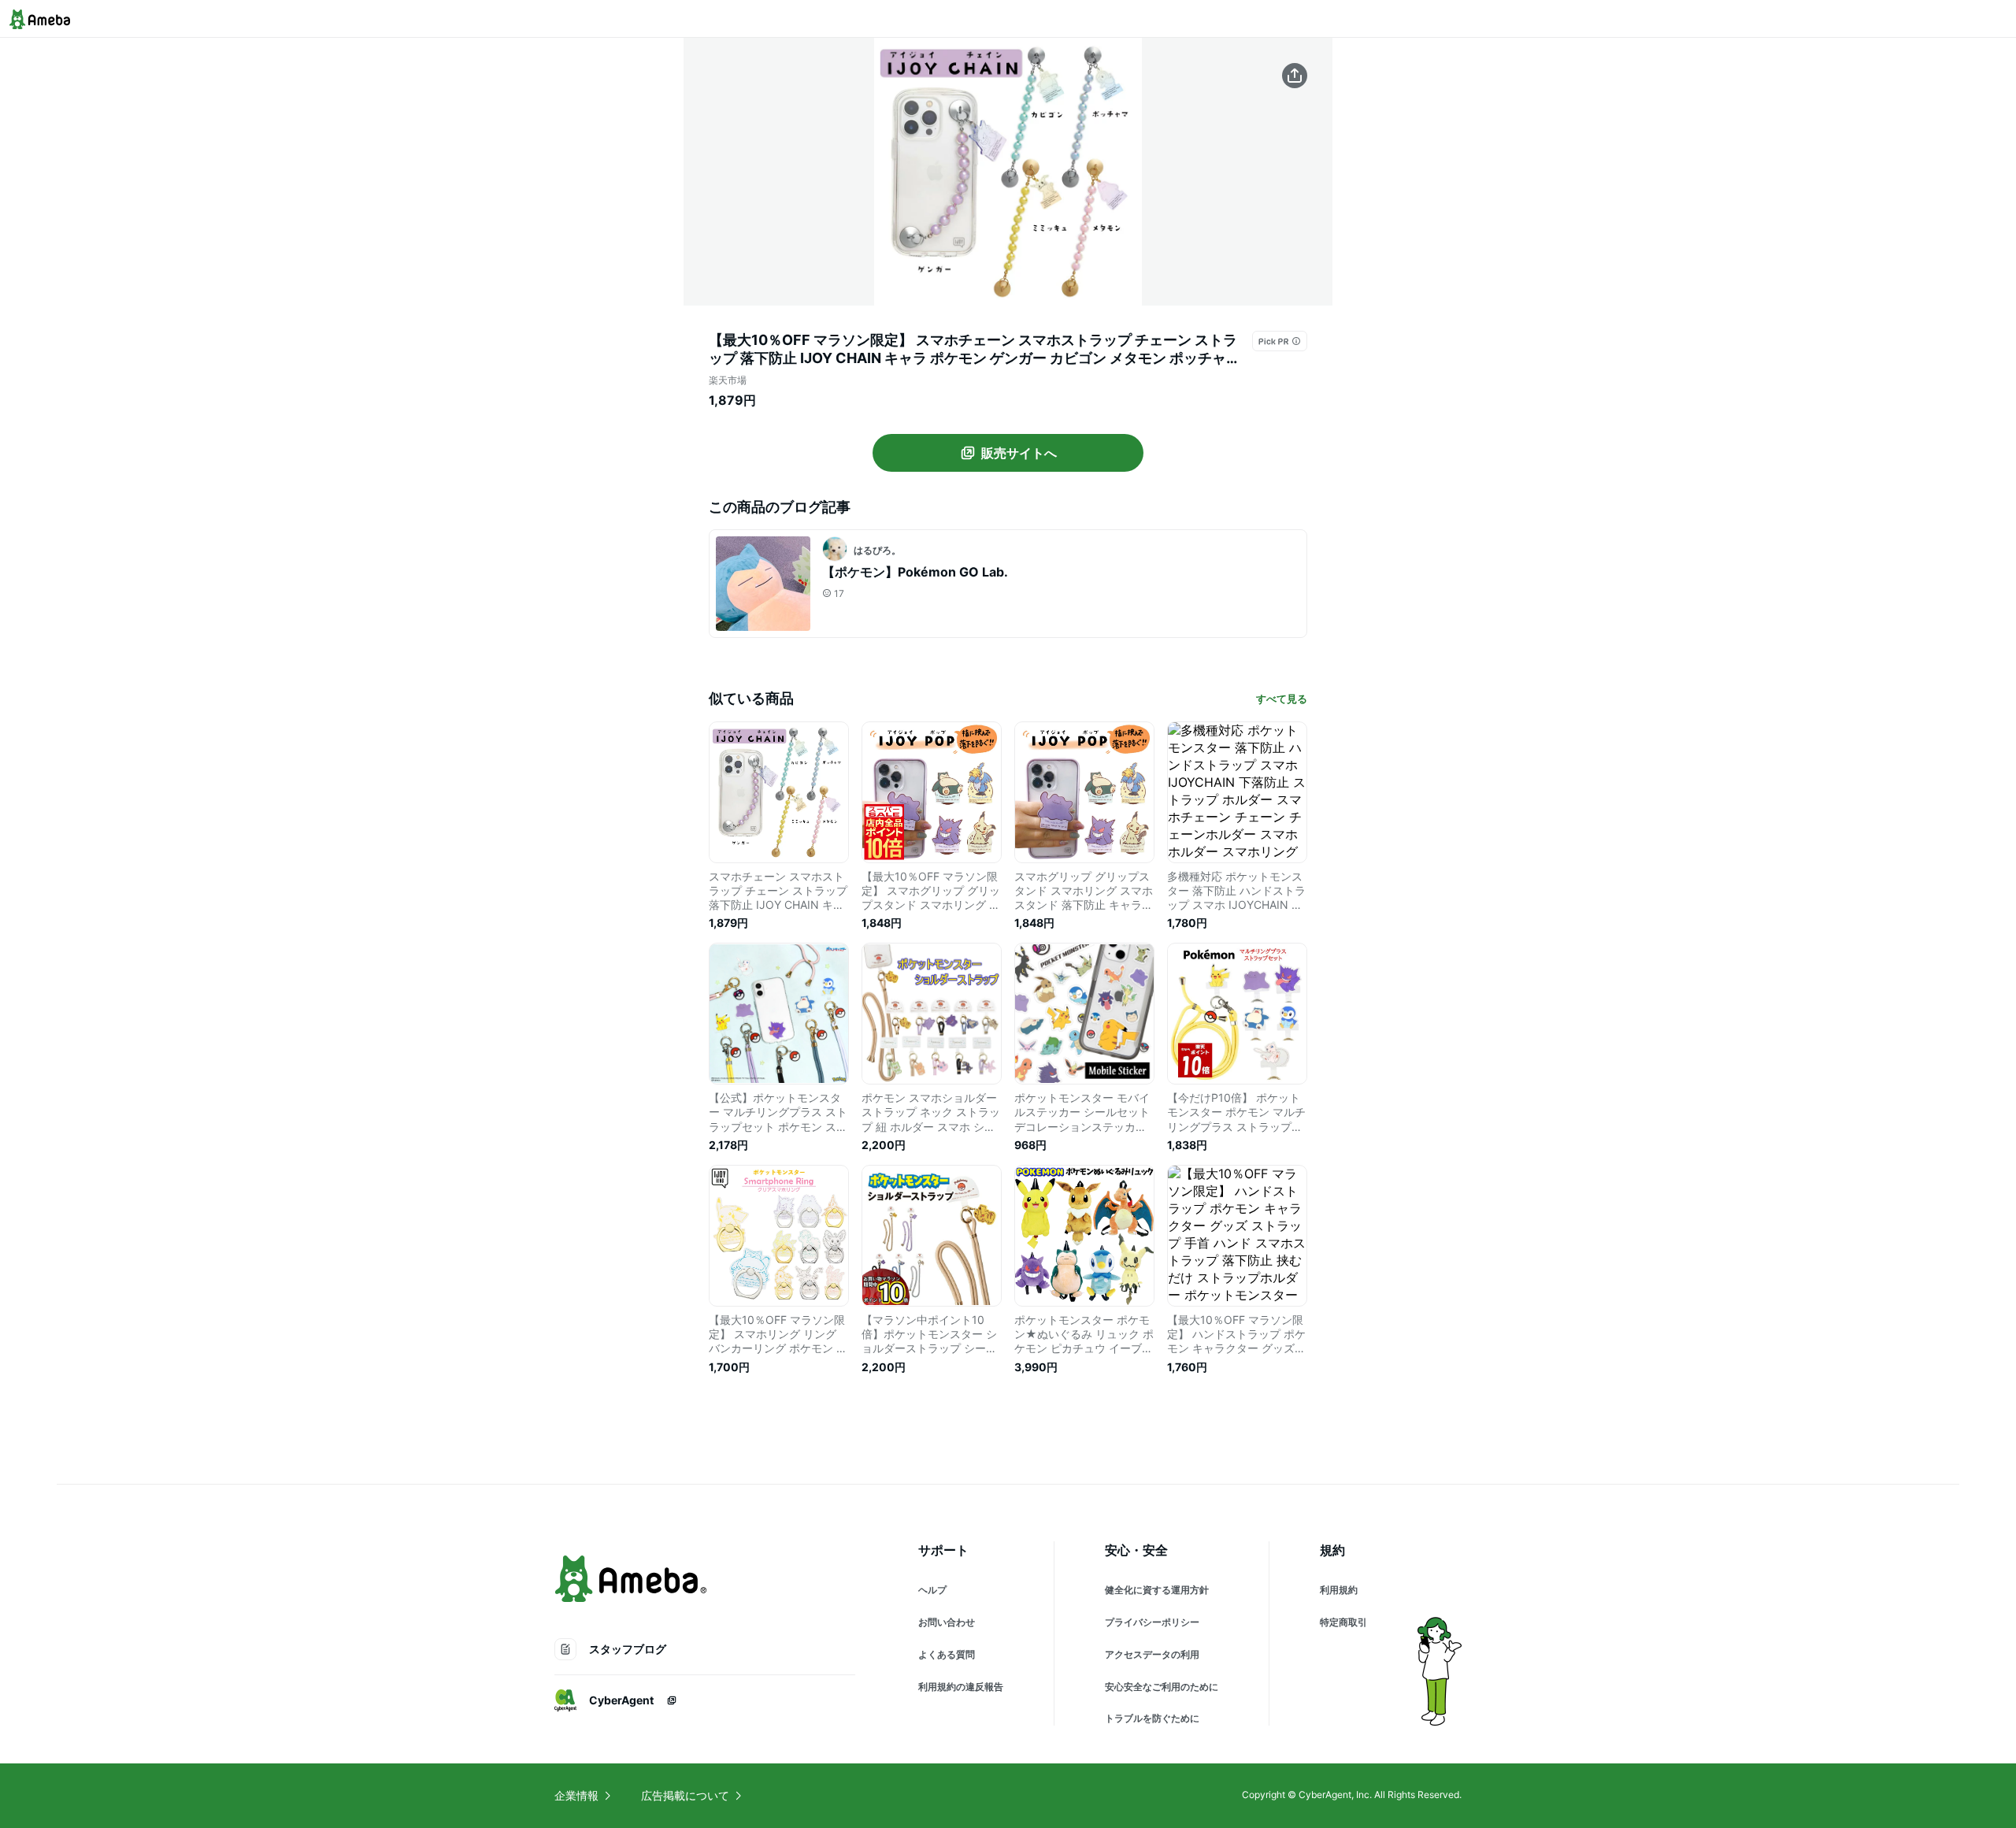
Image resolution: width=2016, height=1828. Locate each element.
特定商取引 (1343, 1622)
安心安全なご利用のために (1162, 1687)
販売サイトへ (1019, 453)
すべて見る (1282, 699)
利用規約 (1339, 1590)
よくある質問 (947, 1654)
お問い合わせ (947, 1622)
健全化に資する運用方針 (1157, 1590)
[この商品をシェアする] (1295, 76)
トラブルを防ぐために (1152, 1718)
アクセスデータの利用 (1152, 1654)
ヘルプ (932, 1590)
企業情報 (576, 1795)
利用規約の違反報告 (961, 1687)
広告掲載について (685, 1795)
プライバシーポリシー (1152, 1622)
